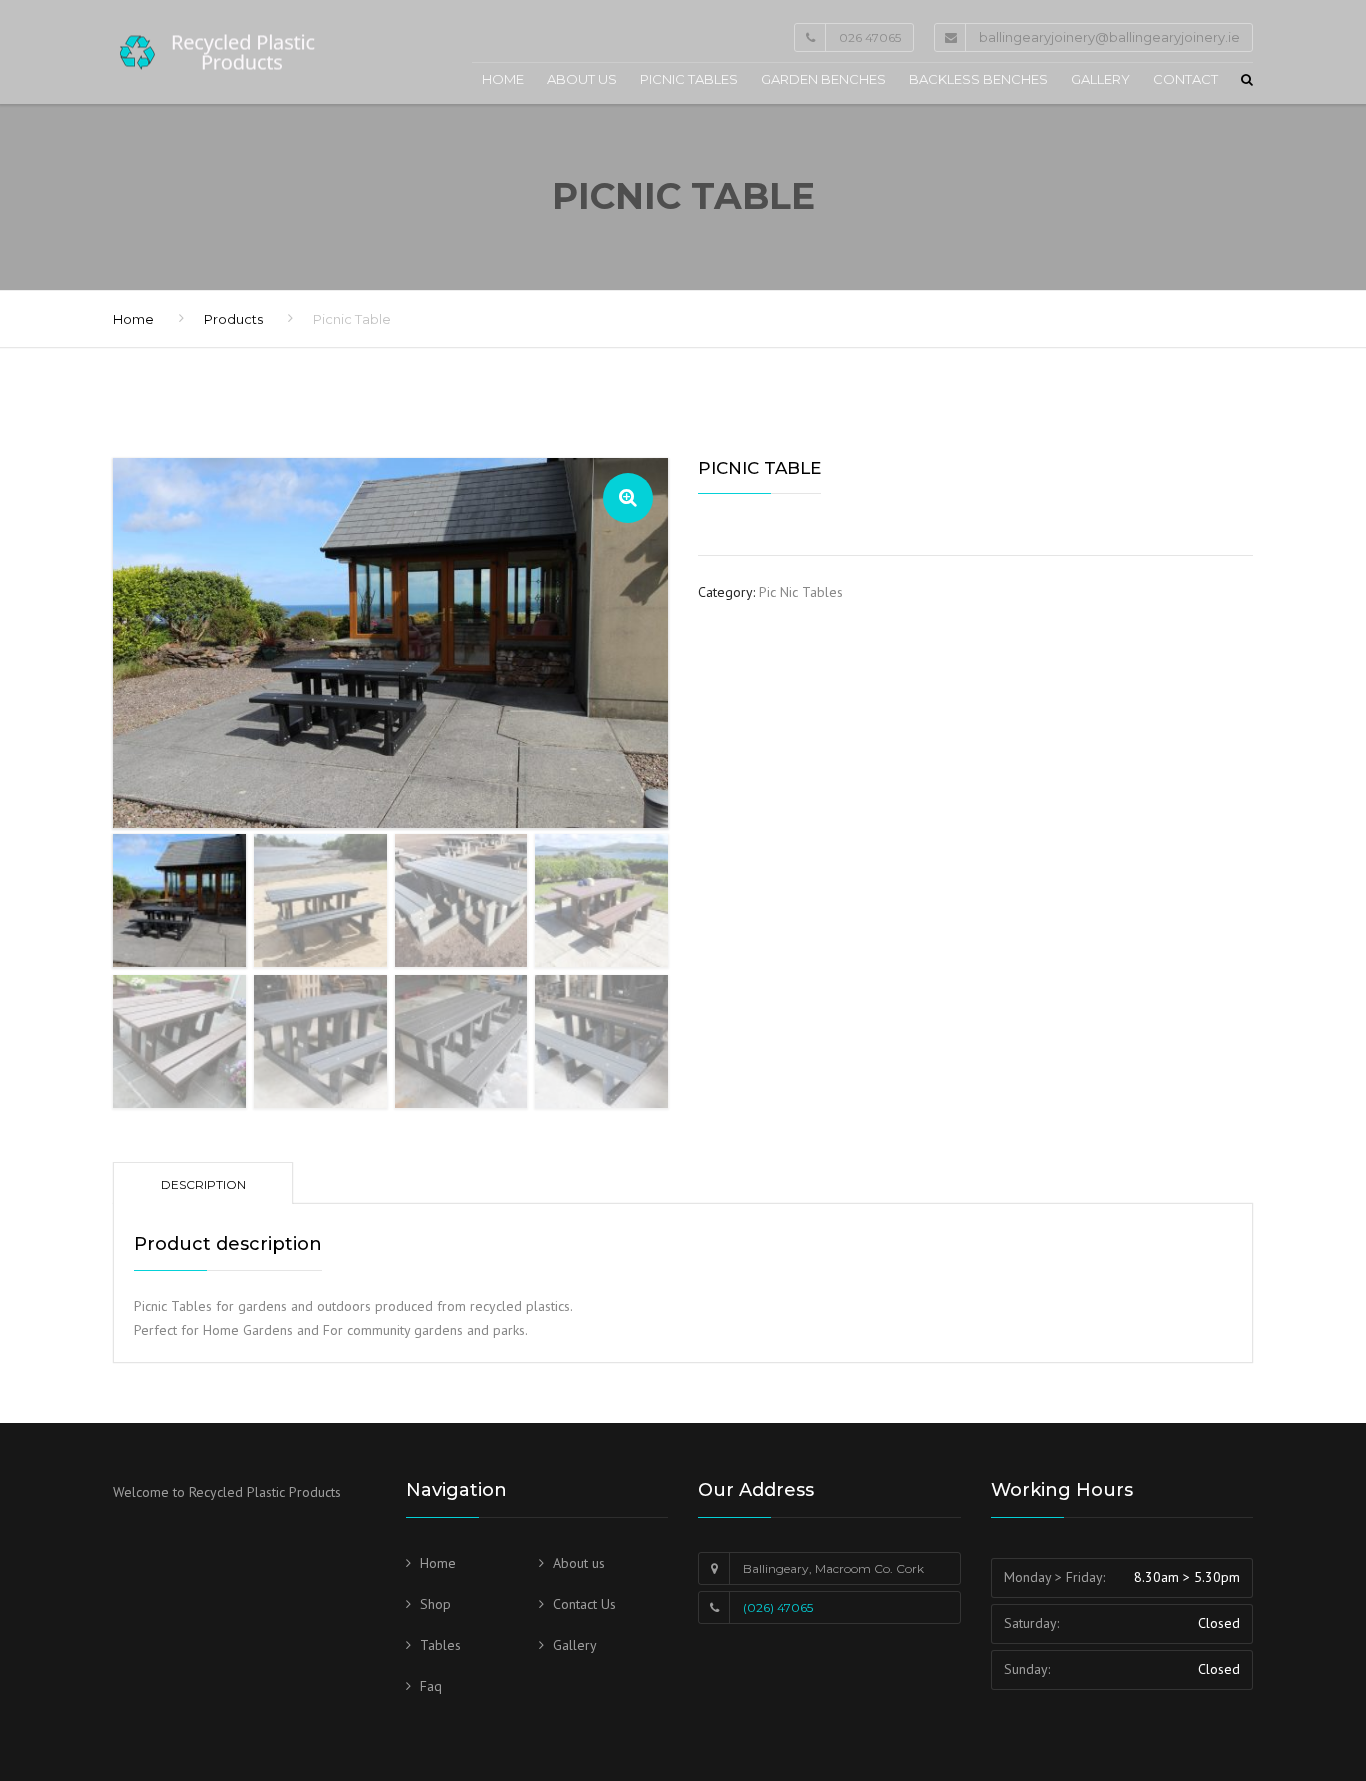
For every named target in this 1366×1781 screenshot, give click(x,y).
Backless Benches (978, 79)
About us (582, 79)
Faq (431, 1686)
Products (233, 319)
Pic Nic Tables (801, 592)
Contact (1185, 79)
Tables (440, 1645)
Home (503, 79)
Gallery (1100, 79)
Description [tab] (203, 1184)
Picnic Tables (689, 79)
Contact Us (584, 1604)
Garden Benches (823, 79)
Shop (435, 1604)
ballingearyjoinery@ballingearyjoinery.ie (1109, 37)
